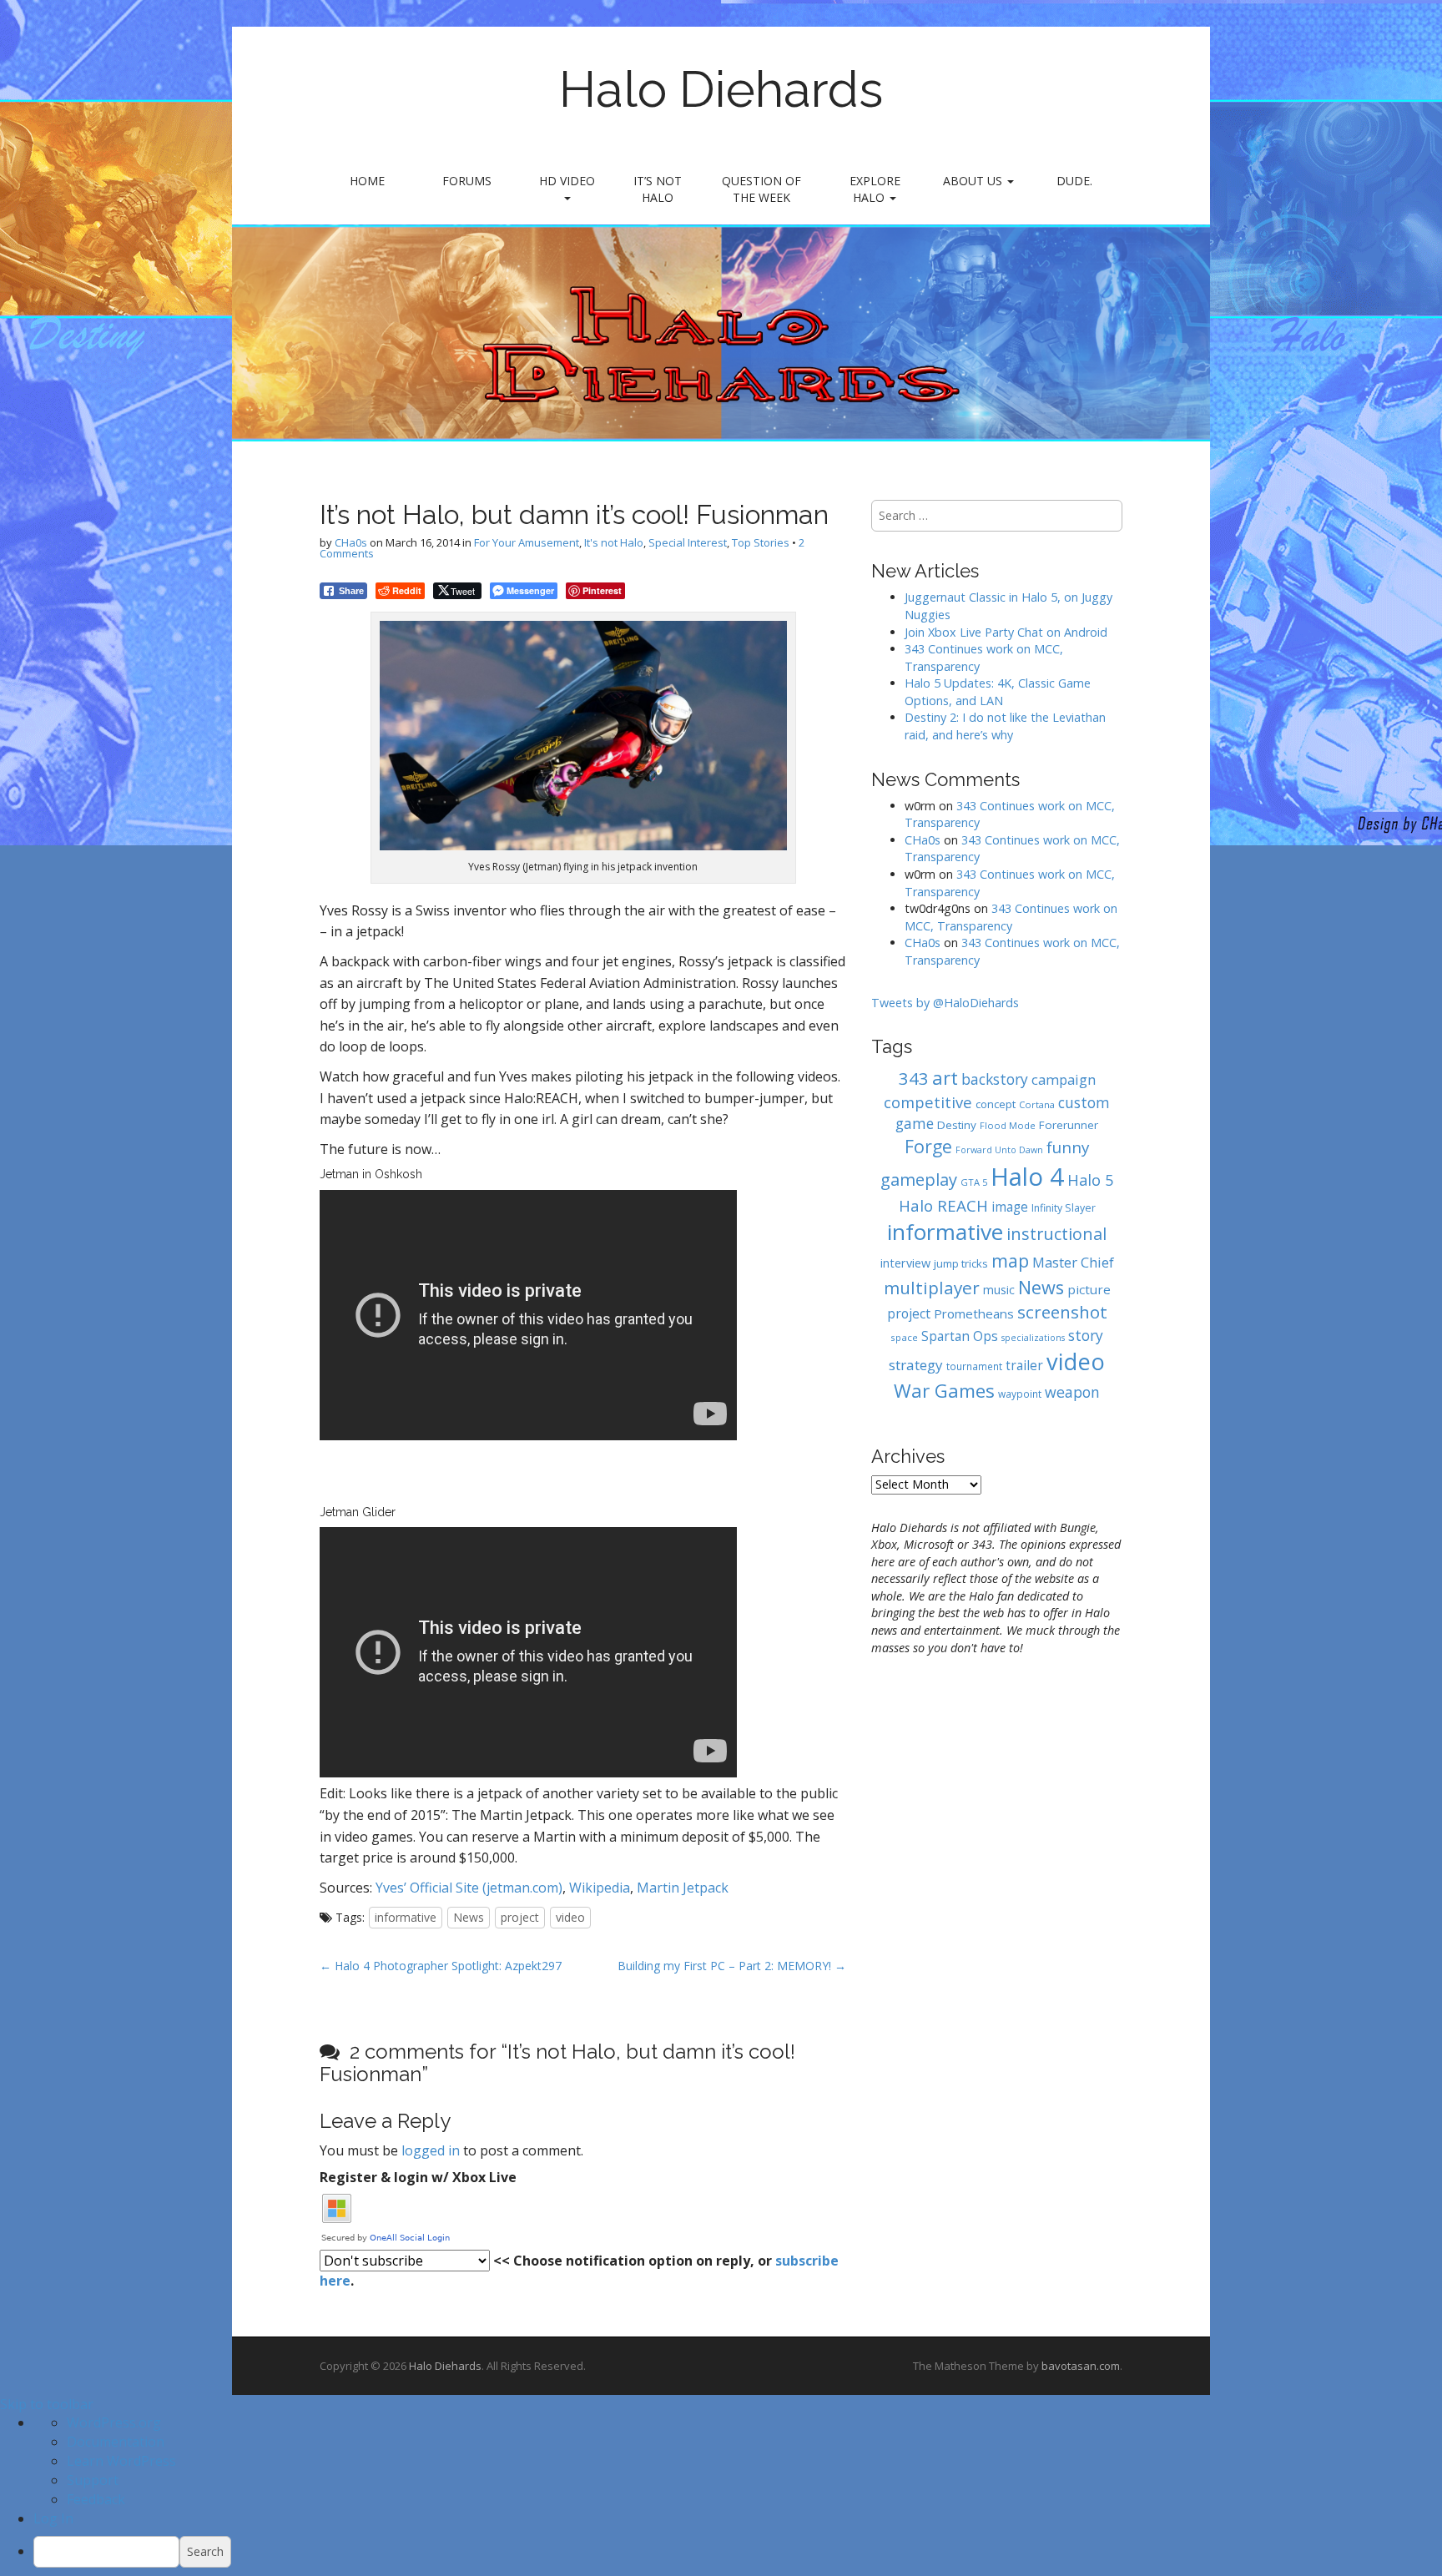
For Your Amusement (527, 542)
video (570, 1917)
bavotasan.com (1081, 2366)
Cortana (1037, 1104)
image (1010, 1207)
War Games (944, 1391)
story (1086, 1335)
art (945, 1077)
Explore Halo (875, 189)
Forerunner (1069, 1125)
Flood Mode (1008, 1125)
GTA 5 (974, 1182)
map (1010, 1260)
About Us (974, 181)
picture (1089, 1289)
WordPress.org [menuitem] (114, 2422)
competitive (928, 1102)
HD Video (567, 181)
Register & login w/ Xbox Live (418, 2177)
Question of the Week (761, 189)
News (469, 1917)
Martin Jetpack (683, 1888)
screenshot (1062, 1312)
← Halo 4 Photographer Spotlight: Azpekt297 (441, 1966)
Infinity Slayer (1064, 1208)
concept (996, 1104)
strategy (916, 1365)
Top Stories (761, 542)
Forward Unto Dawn (999, 1150)
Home (367, 181)
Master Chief (1073, 1262)
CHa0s (351, 542)
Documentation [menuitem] (116, 2442)
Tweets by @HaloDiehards (945, 1003)
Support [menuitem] (93, 2480)
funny (1068, 1147)
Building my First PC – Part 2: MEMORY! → (732, 1966)
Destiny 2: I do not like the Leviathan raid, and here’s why (1005, 726)
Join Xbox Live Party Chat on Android (1006, 632)
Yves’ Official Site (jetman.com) (469, 1888)
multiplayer (932, 1288)
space (904, 1337)
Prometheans (974, 1313)
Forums (467, 181)
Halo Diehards (721, 89)
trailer (1024, 1366)
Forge (928, 1146)
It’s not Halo (658, 189)
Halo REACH (943, 1205)
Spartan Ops (960, 1336)
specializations (1033, 1338)
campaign (1064, 1079)
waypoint (1020, 1394)
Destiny (957, 1125)
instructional (1056, 1234)
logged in (431, 2150)
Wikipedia (600, 1888)
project (520, 1917)
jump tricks (961, 1263)
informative (406, 1917)
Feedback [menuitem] (96, 2499)
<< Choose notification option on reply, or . (579, 2271)
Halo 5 (1090, 1180)
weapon (1072, 1392)
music (999, 1290)
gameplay (919, 1180)
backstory (995, 1079)
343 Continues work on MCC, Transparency (1011, 917)
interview (905, 1263)
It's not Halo (614, 542)
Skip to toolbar (47, 2404)
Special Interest (688, 542)
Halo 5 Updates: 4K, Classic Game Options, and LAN (998, 692)
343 (914, 1078)
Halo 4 (1027, 1177)
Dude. (1074, 181)
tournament (974, 1366)
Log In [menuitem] (53, 2518)
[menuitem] (738, 2552)
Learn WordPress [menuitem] (121, 2461)
